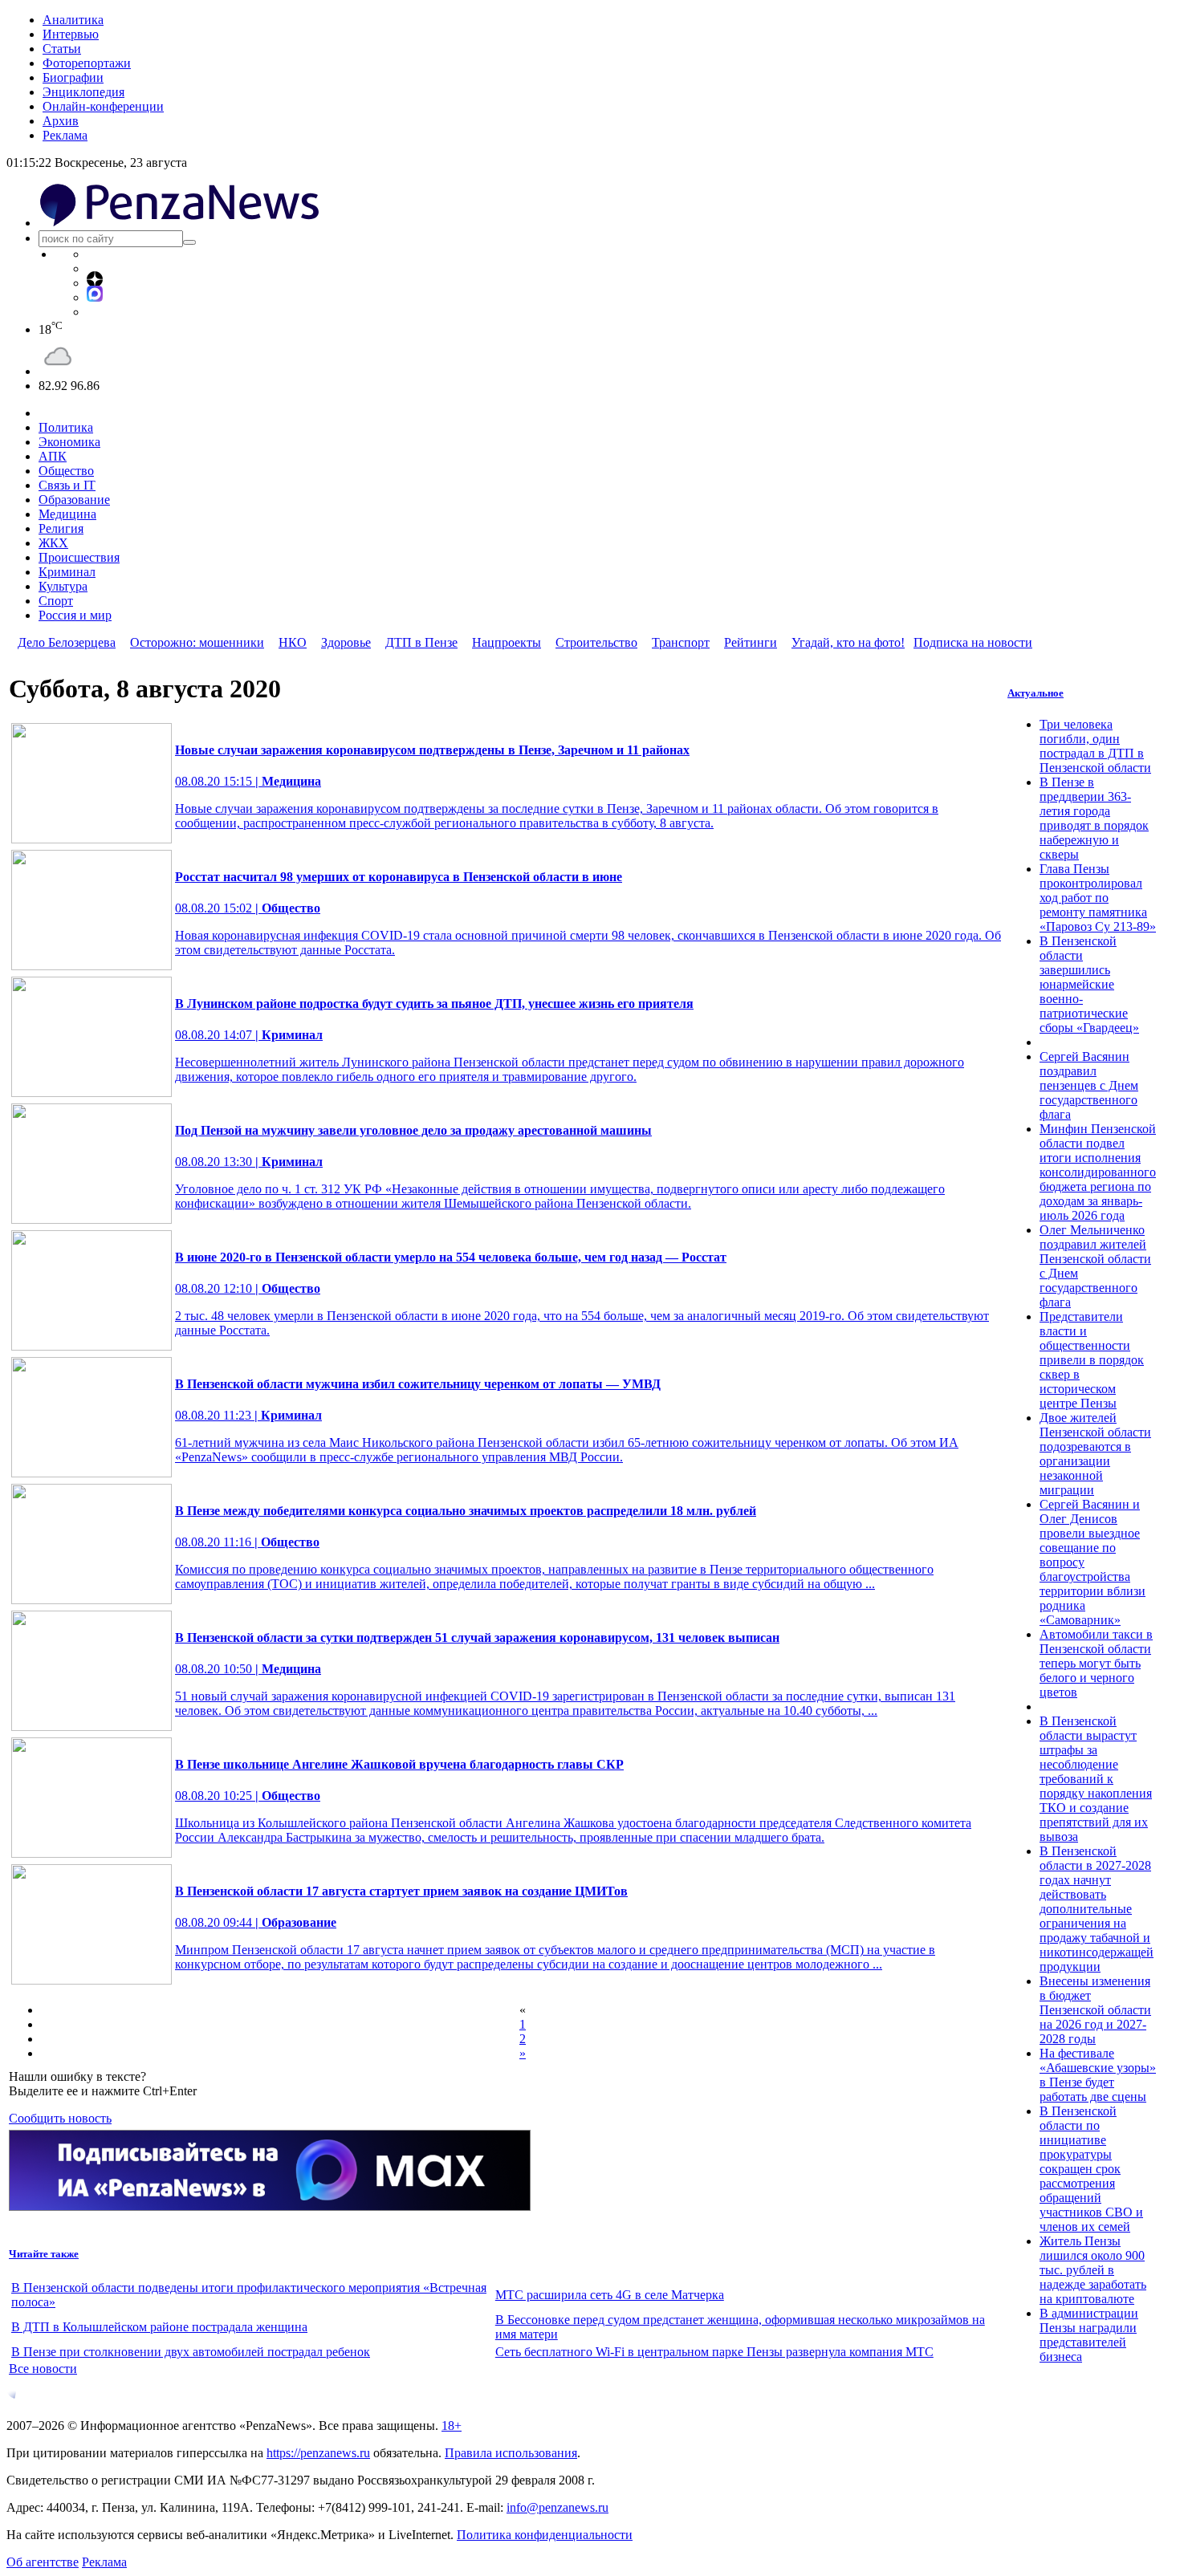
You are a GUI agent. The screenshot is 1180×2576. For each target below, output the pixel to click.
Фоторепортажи (87, 63)
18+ (452, 2426)
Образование (74, 500)
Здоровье (346, 642)
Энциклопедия (83, 92)
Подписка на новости (973, 642)
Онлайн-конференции (103, 106)
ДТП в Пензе (421, 642)
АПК (53, 456)
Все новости (43, 2369)
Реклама (65, 135)
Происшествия (79, 557)
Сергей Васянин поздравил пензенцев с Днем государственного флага (1089, 1085)
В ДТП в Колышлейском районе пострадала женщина (159, 2327)
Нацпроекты (507, 642)
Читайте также (44, 2254)
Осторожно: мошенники (197, 642)
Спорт (56, 601)
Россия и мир (75, 615)
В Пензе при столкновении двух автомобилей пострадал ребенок (191, 2352)
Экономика (69, 442)
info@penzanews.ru (557, 2507)
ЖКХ (53, 543)
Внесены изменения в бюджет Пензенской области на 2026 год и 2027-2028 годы (1095, 2010)
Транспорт (681, 642)
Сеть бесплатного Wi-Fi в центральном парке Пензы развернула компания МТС (714, 2352)
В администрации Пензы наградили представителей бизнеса (1089, 2335)
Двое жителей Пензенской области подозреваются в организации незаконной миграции (1095, 1454)
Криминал (67, 572)
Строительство (596, 642)
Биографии (73, 77)
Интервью (71, 34)
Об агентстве (43, 2562)
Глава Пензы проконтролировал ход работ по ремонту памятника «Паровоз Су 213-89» (1098, 898)
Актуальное (1036, 693)
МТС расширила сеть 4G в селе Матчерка (610, 2295)
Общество (66, 471)
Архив (61, 121)
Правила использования (511, 2453)
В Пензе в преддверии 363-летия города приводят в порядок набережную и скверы (1094, 818)
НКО (293, 642)
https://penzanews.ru (318, 2453)
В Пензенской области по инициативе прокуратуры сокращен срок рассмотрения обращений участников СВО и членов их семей (1091, 2169)
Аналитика (73, 20)
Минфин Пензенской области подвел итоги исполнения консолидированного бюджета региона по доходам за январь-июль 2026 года (1098, 1172)
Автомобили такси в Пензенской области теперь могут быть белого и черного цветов (1096, 1663)
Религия (61, 528)
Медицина (67, 514)
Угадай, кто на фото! (848, 642)
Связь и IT (67, 485)
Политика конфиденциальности (545, 2535)
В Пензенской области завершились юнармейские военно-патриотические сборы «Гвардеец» (1089, 984)
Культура (63, 586)
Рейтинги (751, 642)
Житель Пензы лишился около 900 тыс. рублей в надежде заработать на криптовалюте (1093, 2270)
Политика (66, 427)
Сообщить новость (60, 2118)
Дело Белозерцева (67, 642)
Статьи (62, 49)
